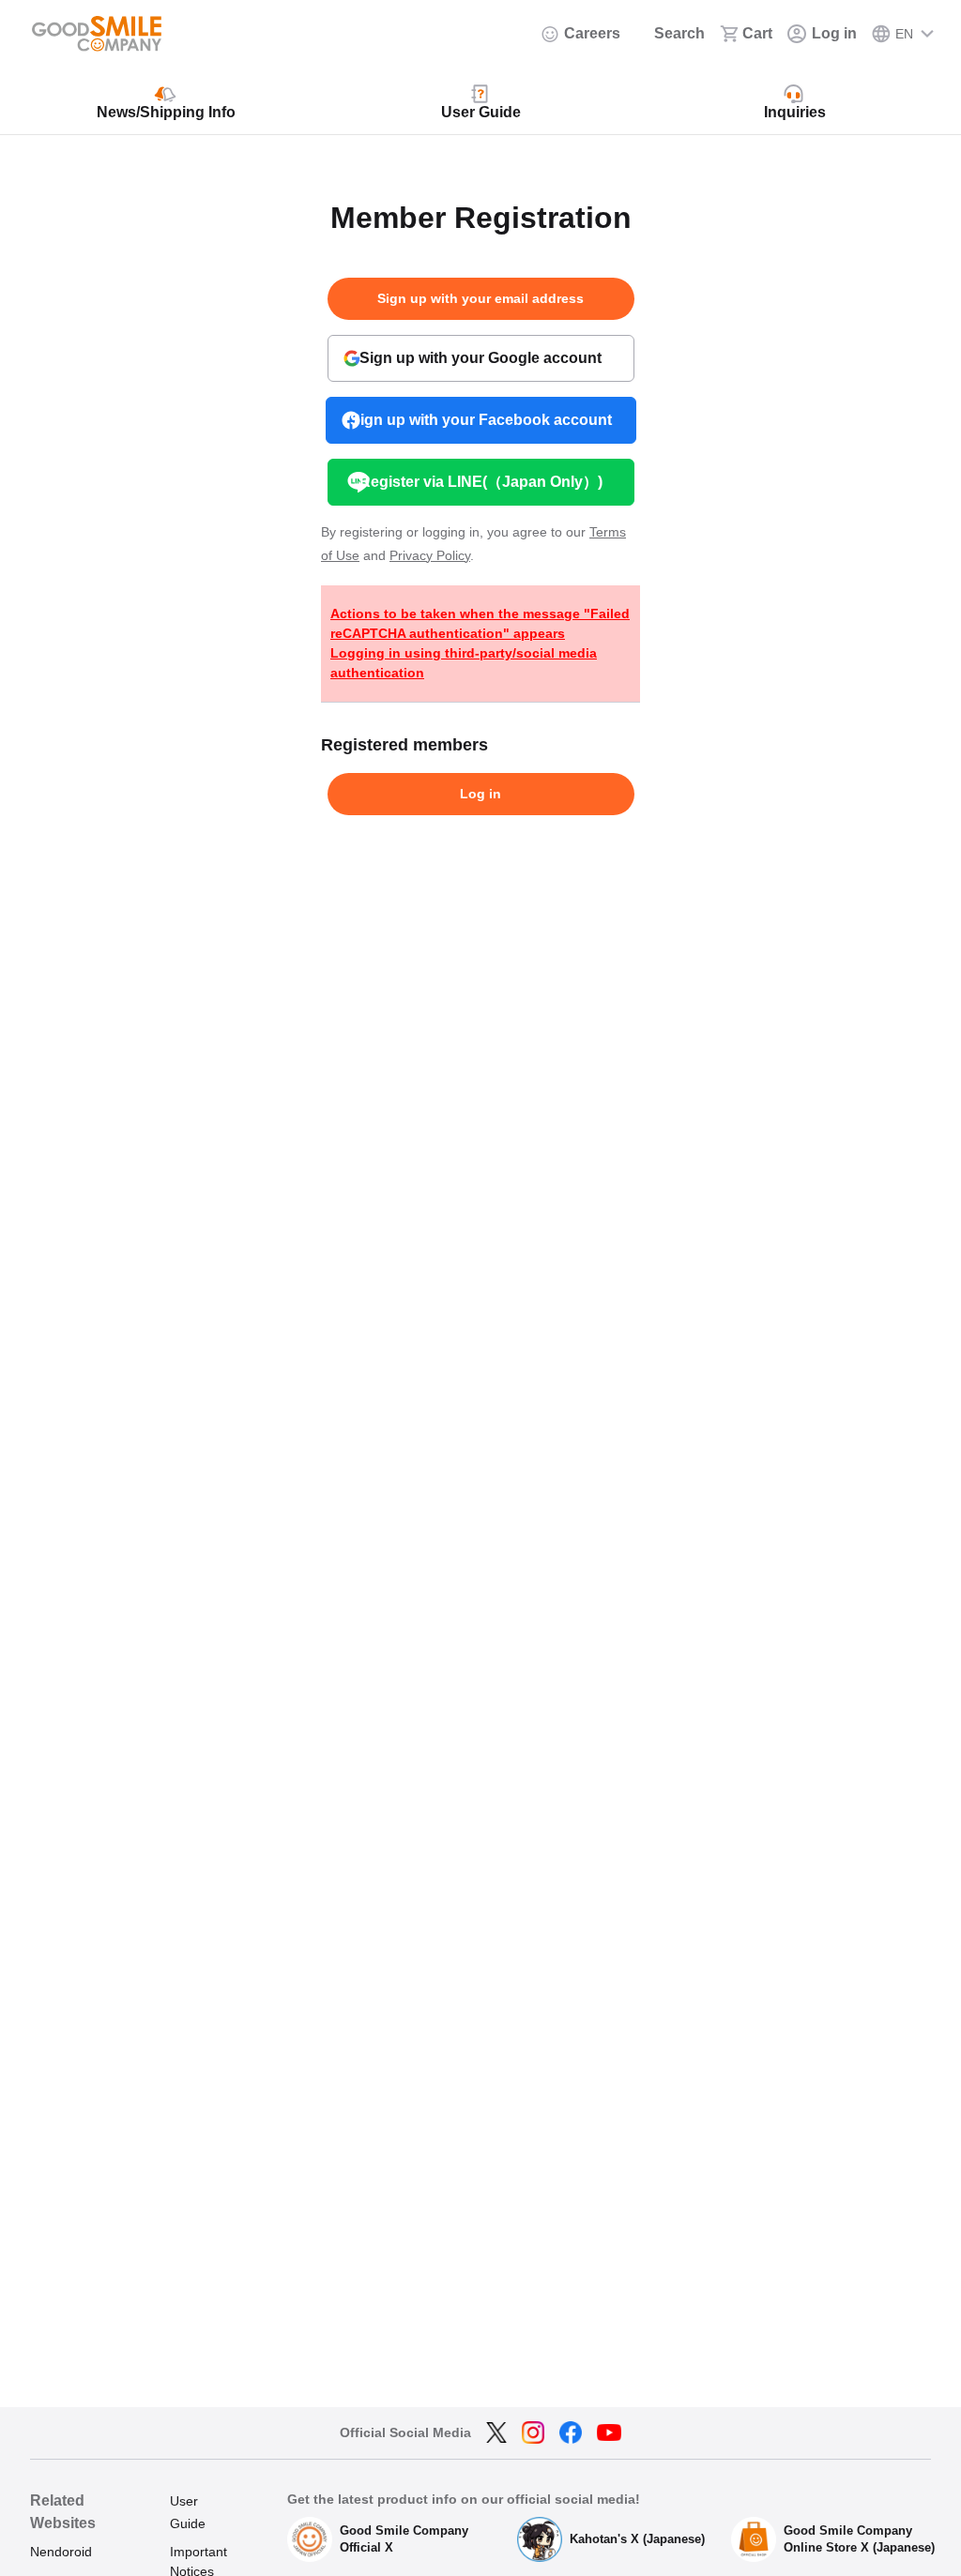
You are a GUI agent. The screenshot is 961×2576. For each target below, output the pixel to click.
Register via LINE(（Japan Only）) (481, 482)
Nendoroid (61, 2552)
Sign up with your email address (480, 298)
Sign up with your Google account (480, 358)
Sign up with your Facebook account (481, 420)
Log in (480, 794)
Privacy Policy (430, 555)
